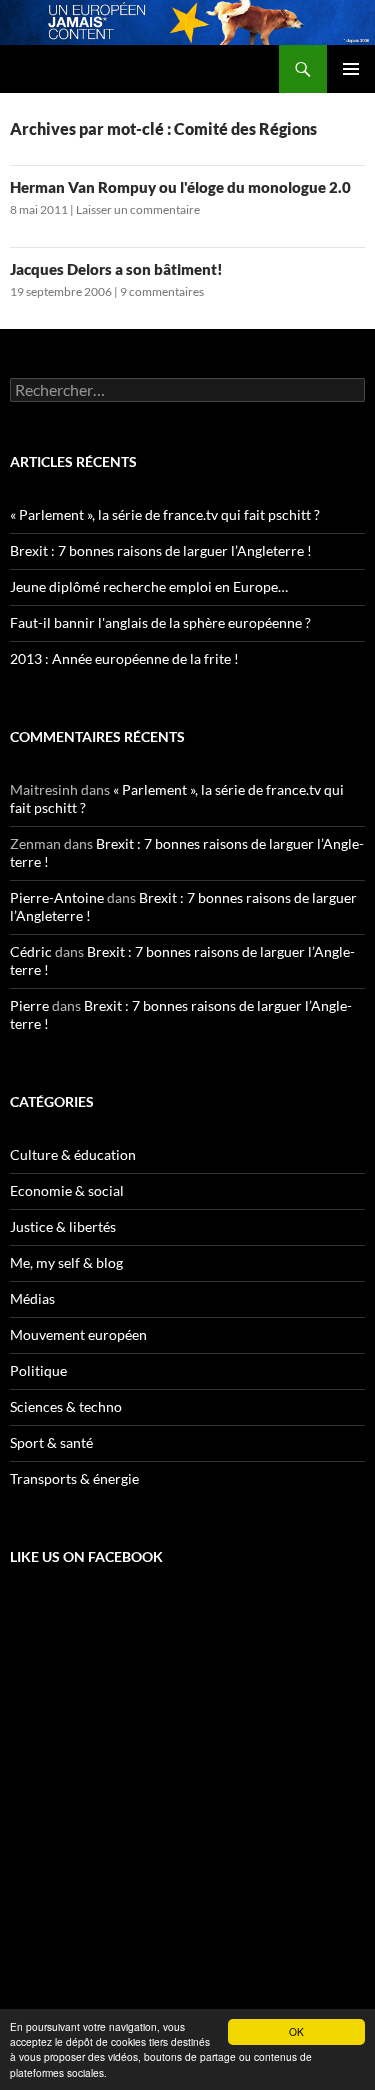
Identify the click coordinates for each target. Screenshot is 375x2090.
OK (296, 2031)
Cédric (31, 951)
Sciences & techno (66, 1406)
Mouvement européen (78, 1334)
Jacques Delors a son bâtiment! (116, 269)
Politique (38, 1370)
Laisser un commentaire (138, 209)
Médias (32, 1298)
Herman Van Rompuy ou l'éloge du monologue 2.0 (180, 187)
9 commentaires (162, 291)
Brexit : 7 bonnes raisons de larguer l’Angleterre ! (161, 550)
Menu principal (351, 69)
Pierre (29, 1005)
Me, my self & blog (66, 1262)
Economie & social (67, 1190)
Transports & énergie (74, 1478)
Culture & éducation (73, 1154)
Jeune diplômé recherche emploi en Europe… (149, 586)
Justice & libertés (63, 1226)
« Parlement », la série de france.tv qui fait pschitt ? (165, 514)
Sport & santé (51, 1442)
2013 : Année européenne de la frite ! (124, 658)
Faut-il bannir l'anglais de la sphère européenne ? (160, 622)
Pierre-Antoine (57, 897)
